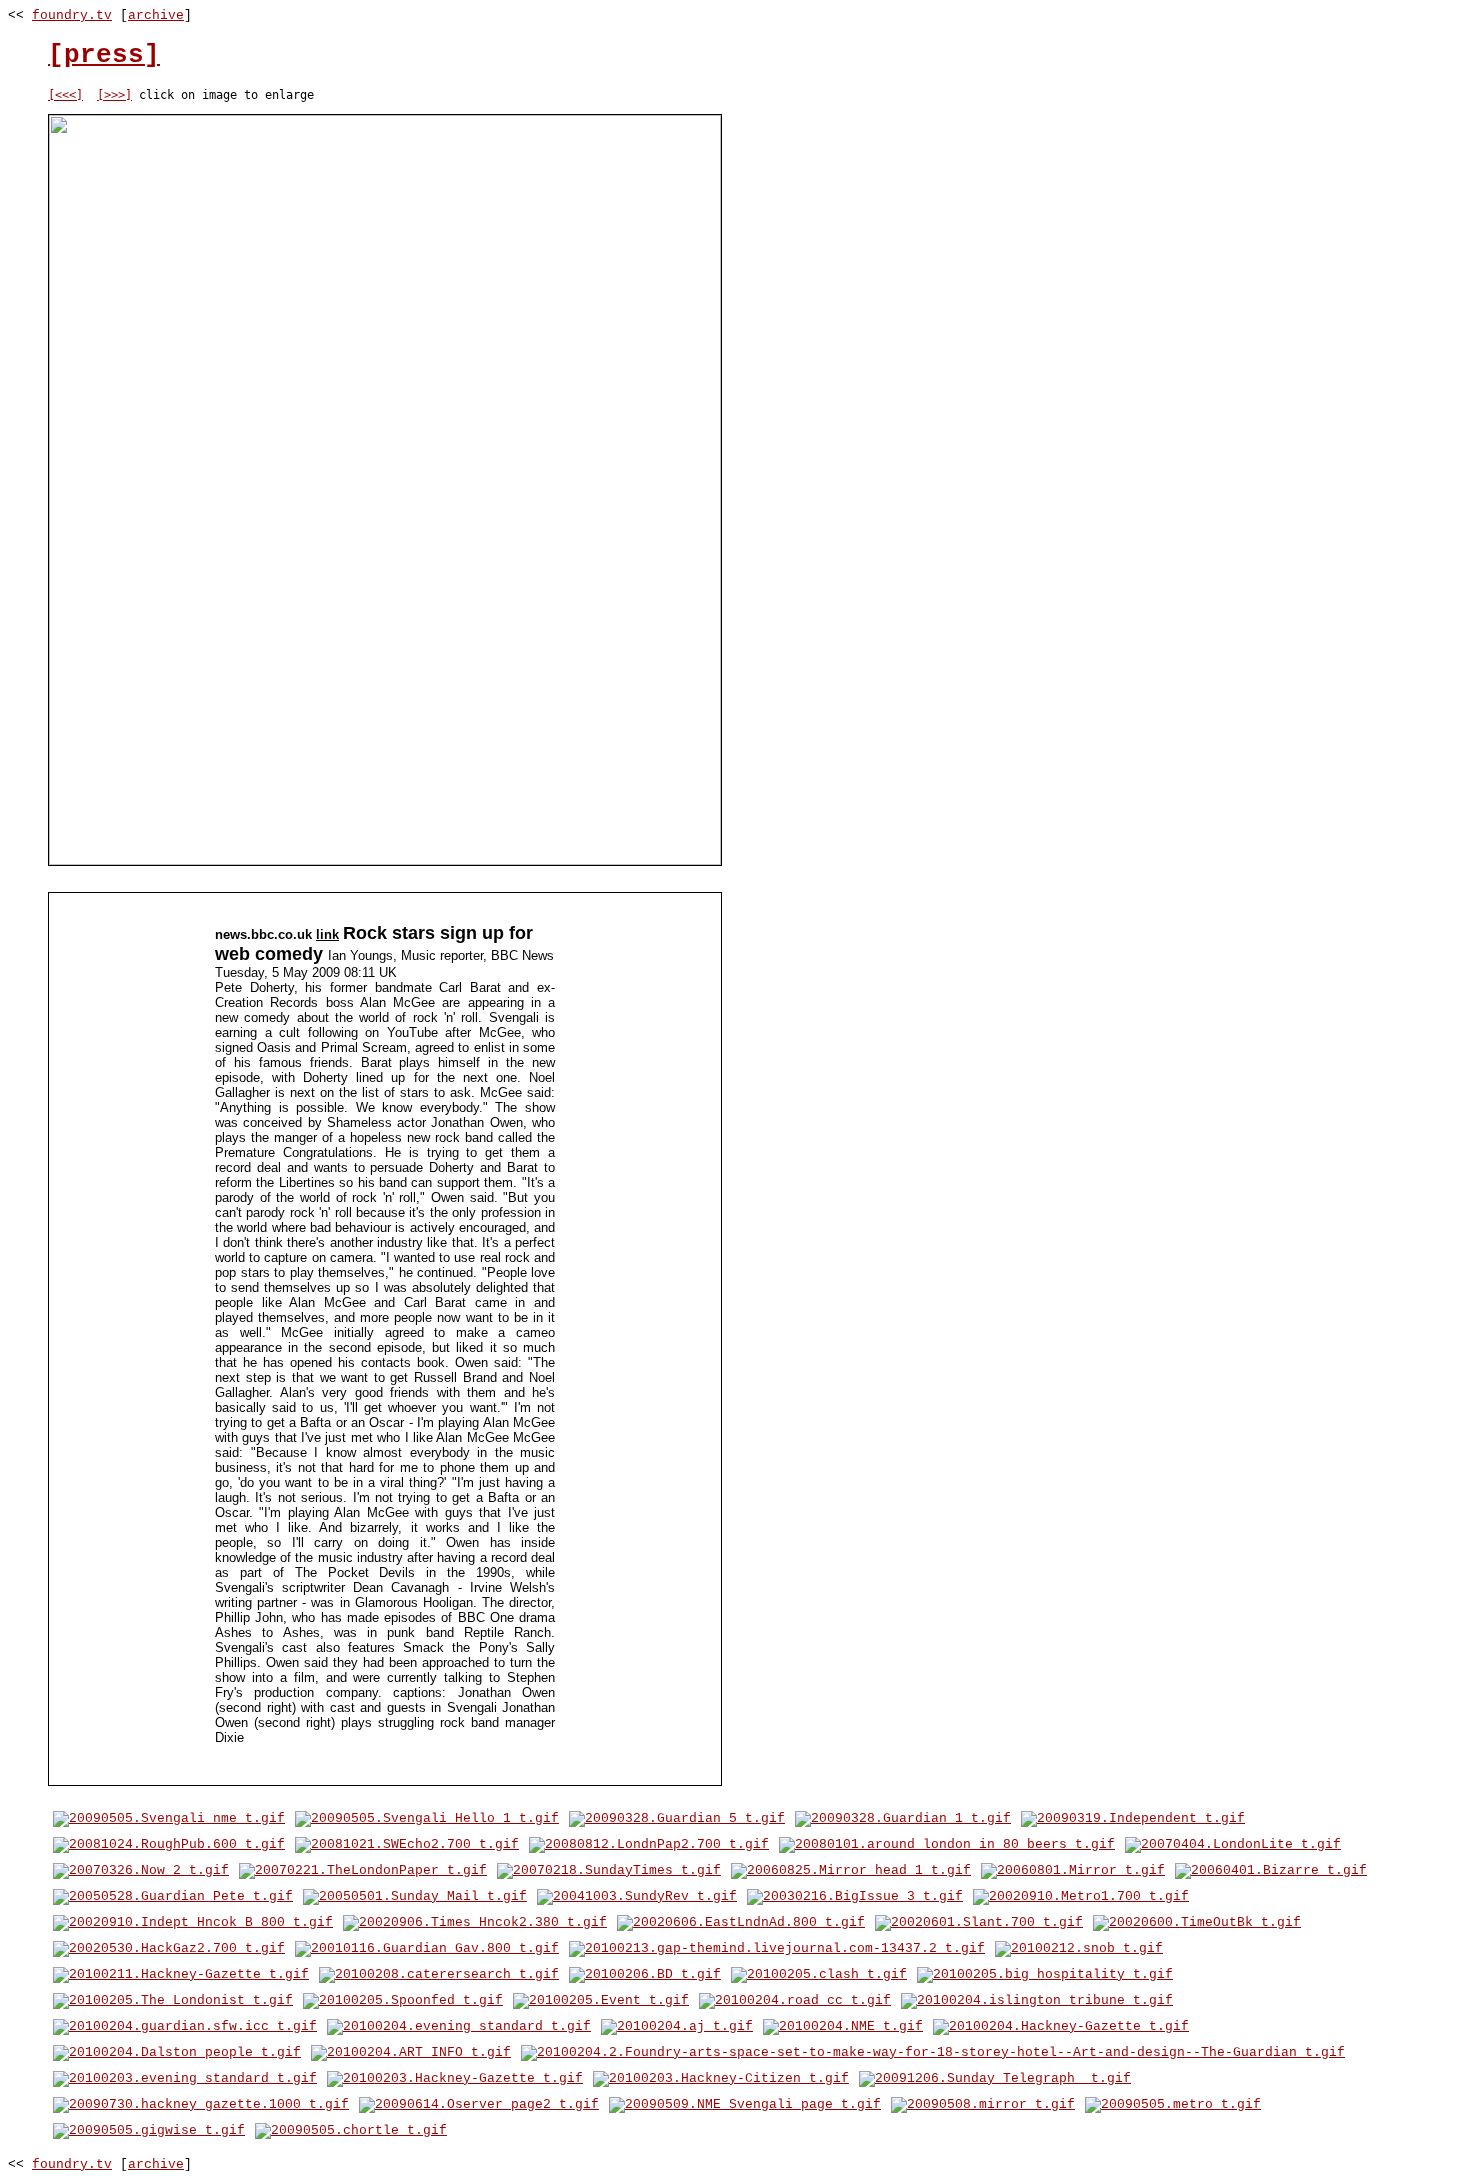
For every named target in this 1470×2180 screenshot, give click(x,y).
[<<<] (65, 95)
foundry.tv (72, 15)
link (327, 934)
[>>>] (114, 95)
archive (156, 15)
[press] (104, 55)
